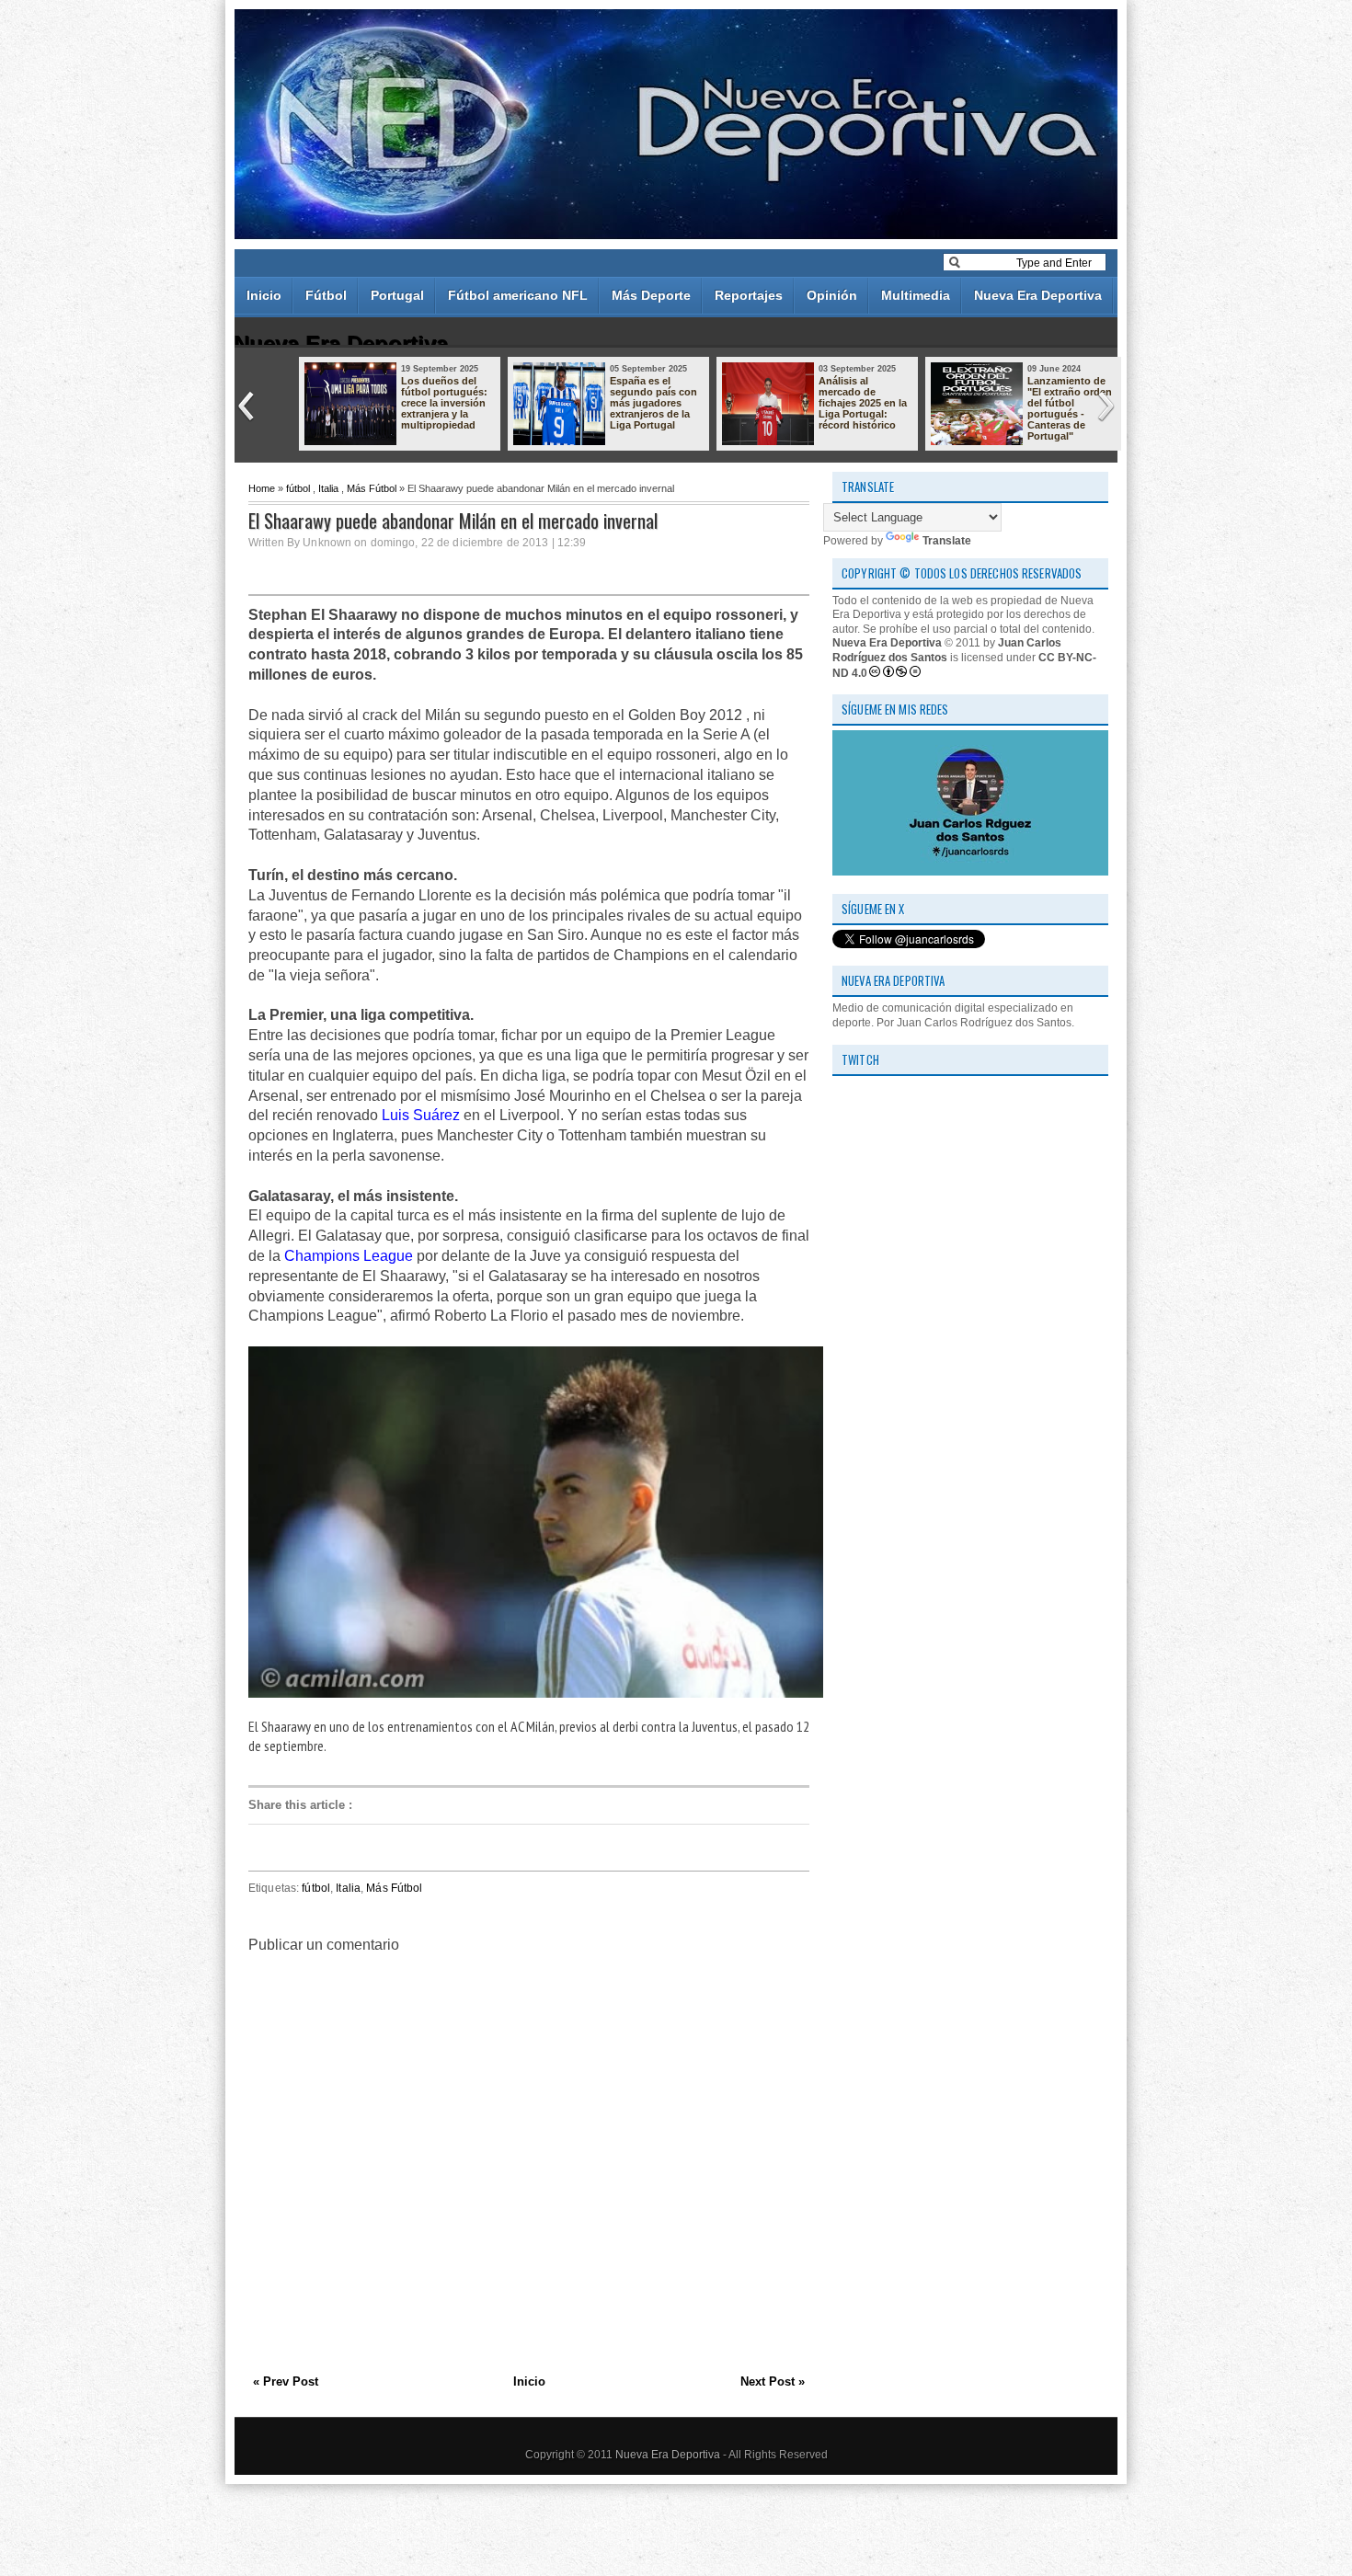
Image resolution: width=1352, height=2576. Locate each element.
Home (262, 488)
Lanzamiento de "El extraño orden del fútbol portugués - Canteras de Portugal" (1070, 408)
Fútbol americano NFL (518, 295)
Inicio (264, 295)
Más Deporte (651, 295)
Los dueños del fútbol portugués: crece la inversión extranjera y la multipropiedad (444, 403)
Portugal (397, 295)
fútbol (298, 488)
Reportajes (749, 295)
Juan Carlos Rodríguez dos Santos (947, 650)
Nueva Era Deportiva (1038, 295)
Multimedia (916, 295)
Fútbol (326, 295)
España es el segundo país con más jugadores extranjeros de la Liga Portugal (653, 403)
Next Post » (773, 2381)
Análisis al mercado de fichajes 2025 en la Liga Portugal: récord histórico (863, 403)
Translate (947, 541)
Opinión (832, 295)
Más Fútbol (372, 488)
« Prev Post (286, 2381)
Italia (328, 488)
